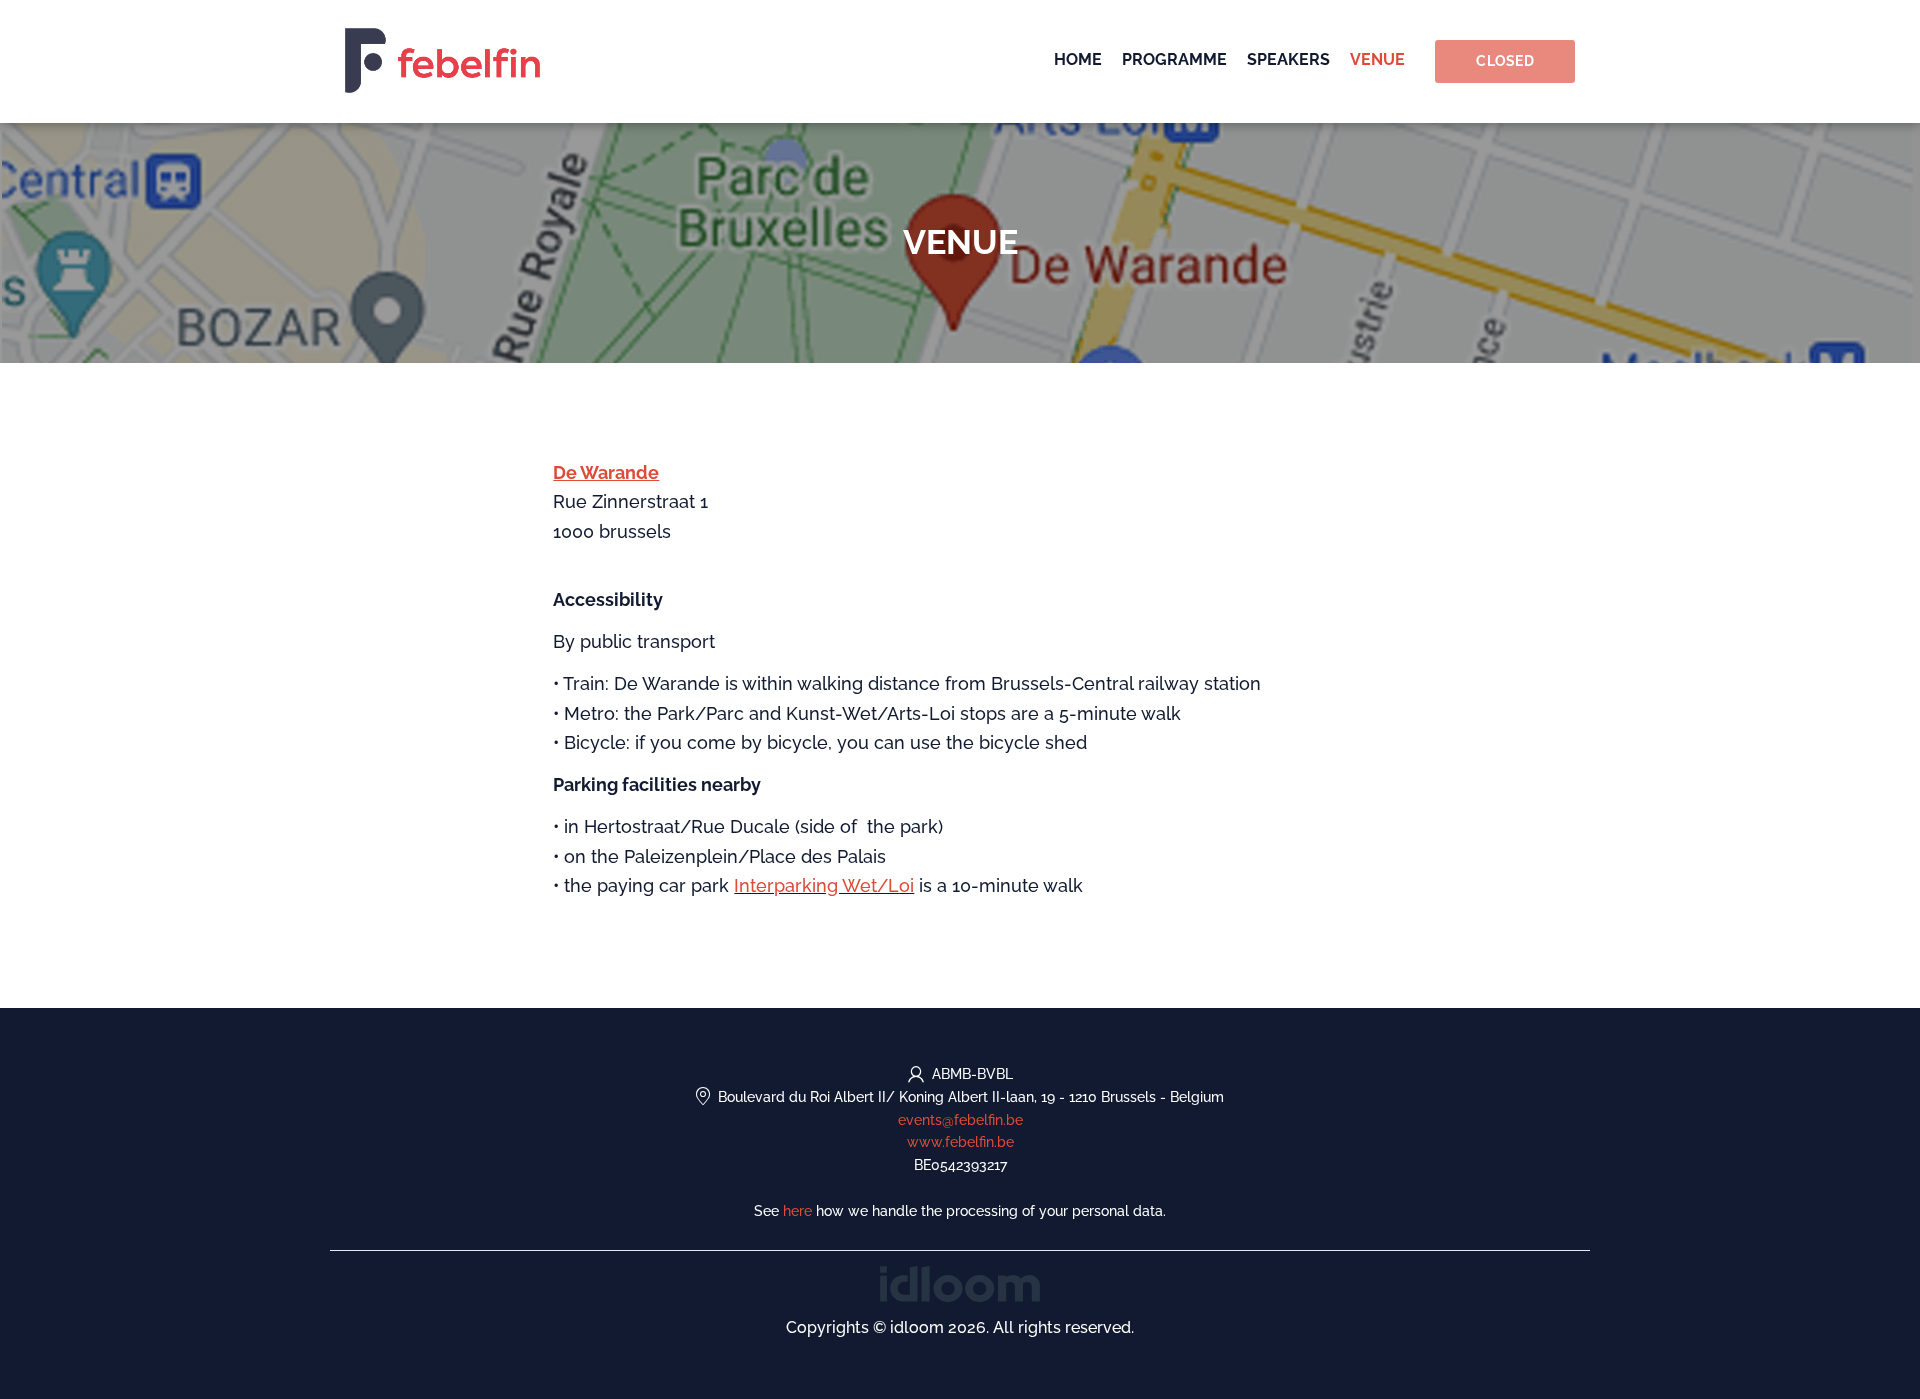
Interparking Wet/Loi (824, 885)
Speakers (1288, 59)
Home (1078, 59)
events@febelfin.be (960, 1120)
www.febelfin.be (960, 1142)
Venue (1377, 59)
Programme (1174, 59)
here (797, 1211)
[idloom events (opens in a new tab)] (959, 1282)
